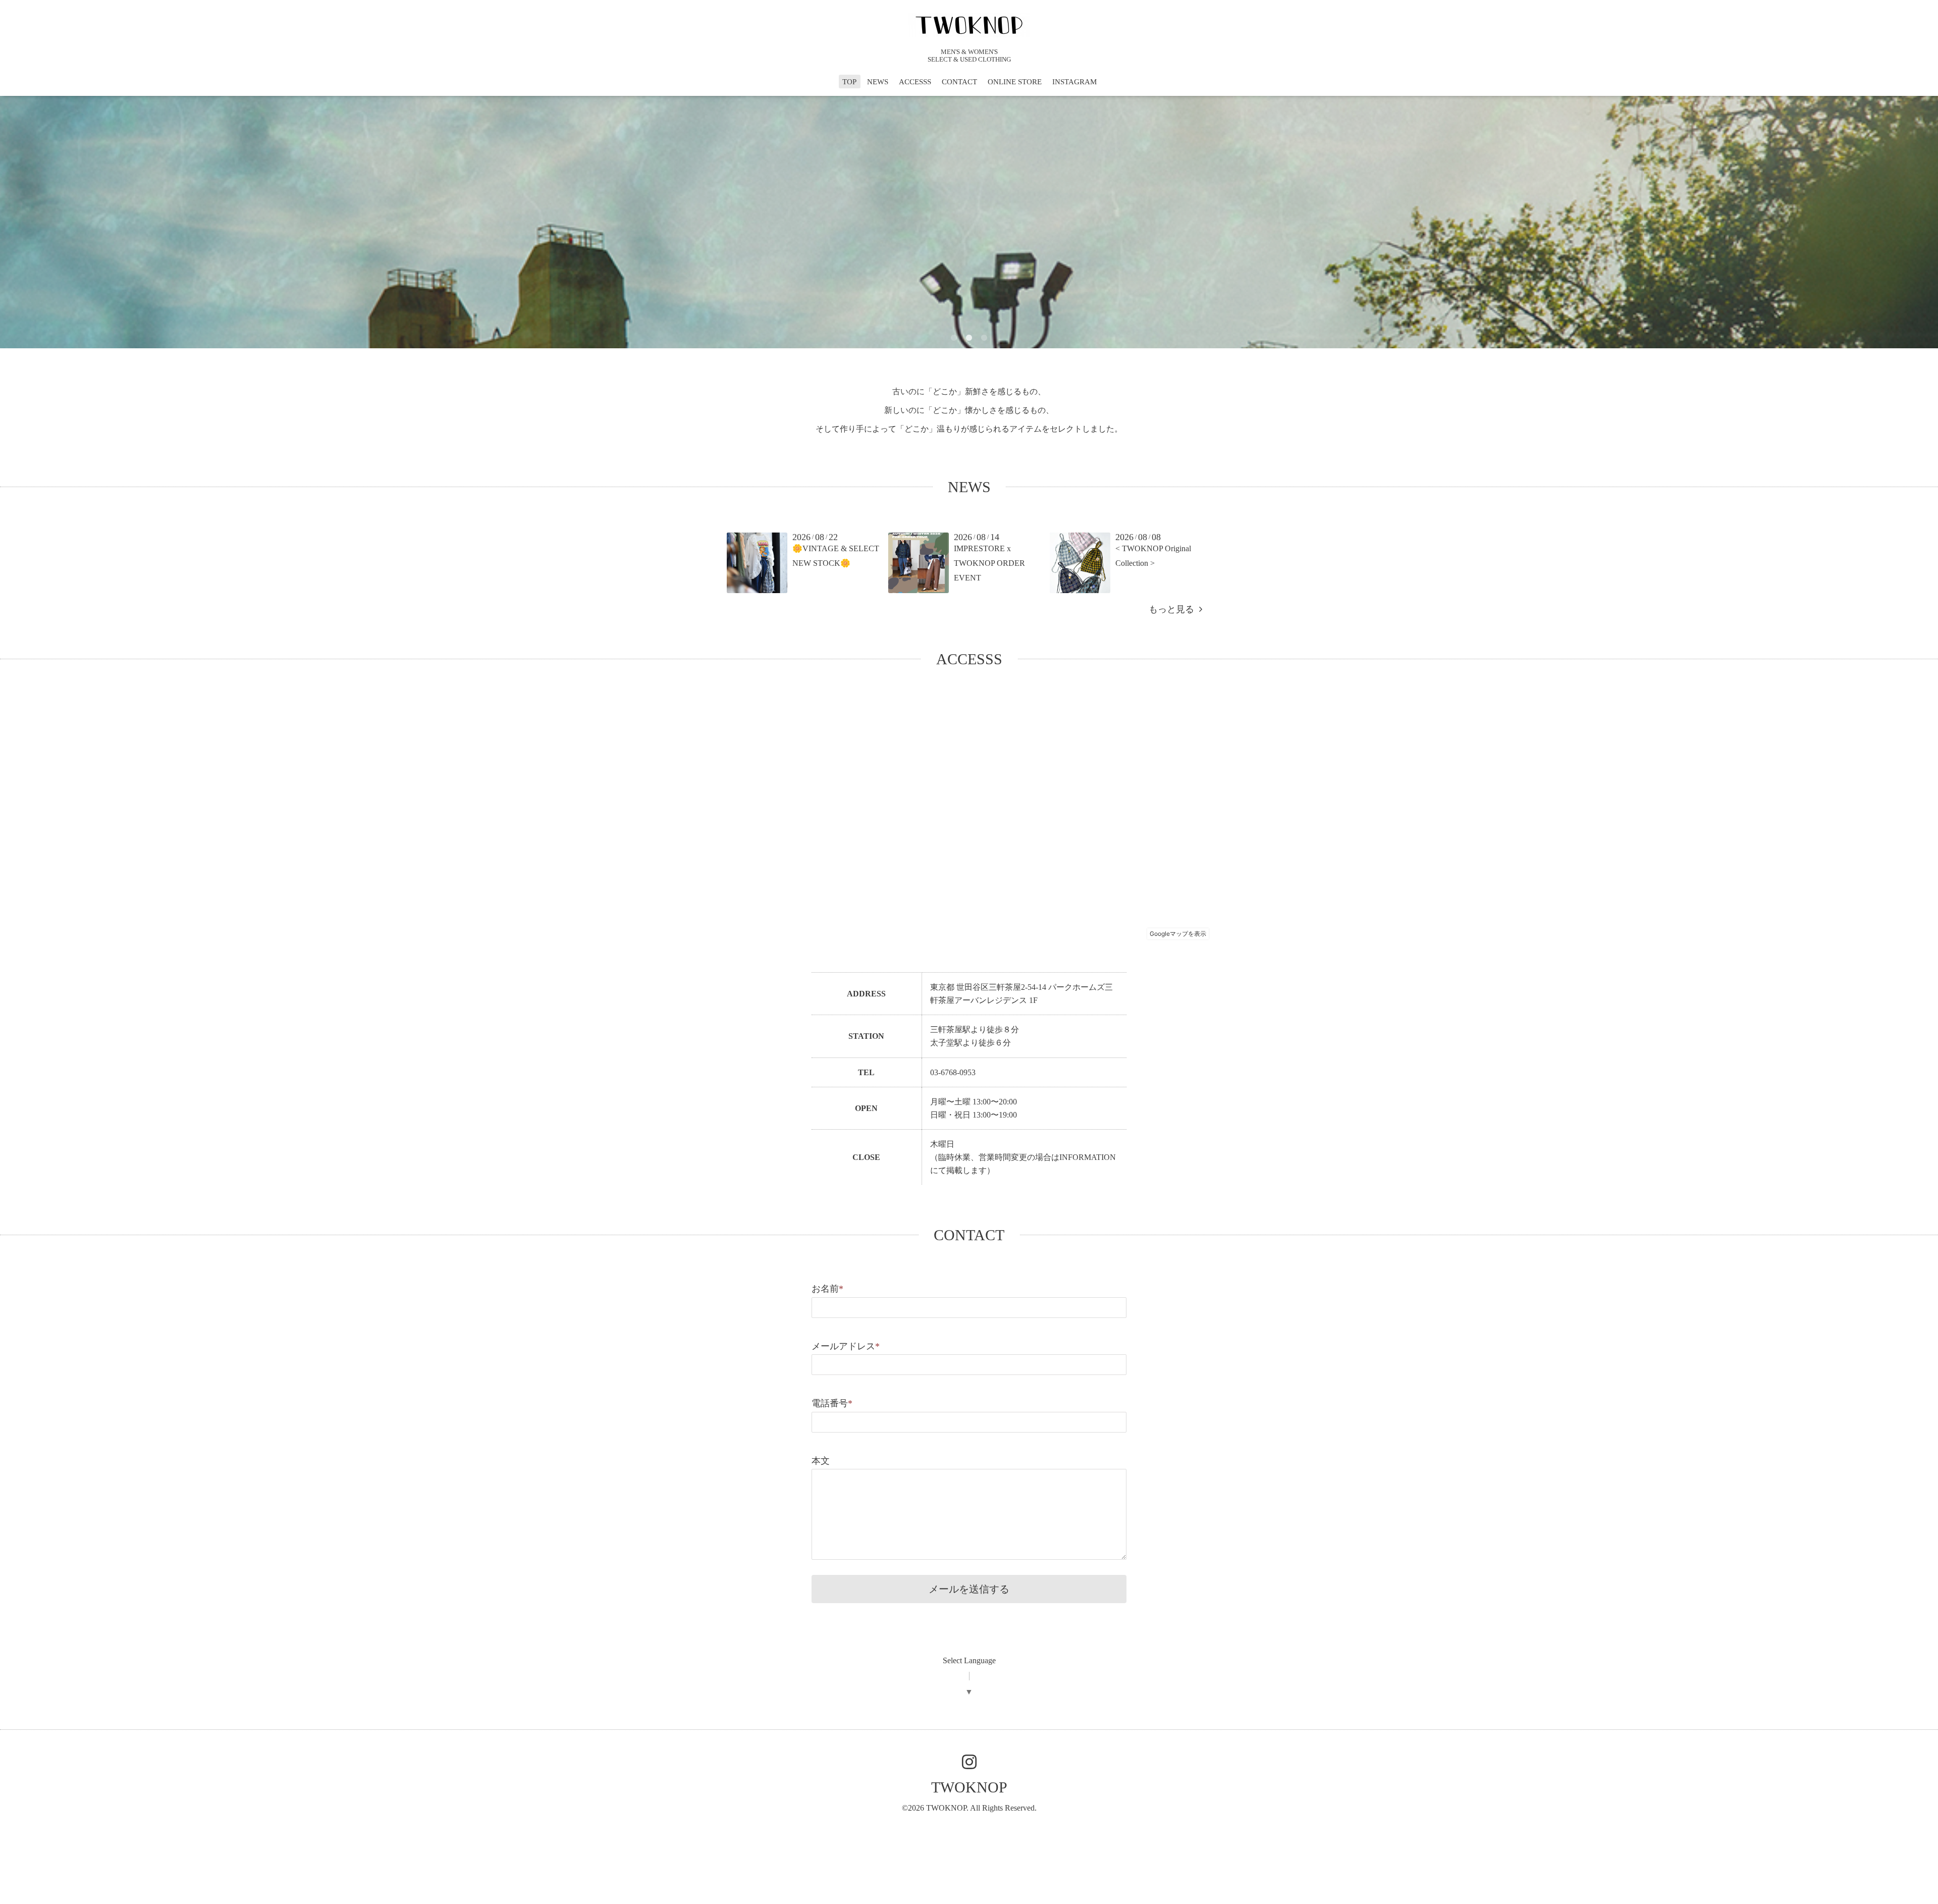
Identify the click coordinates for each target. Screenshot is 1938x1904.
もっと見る (1174, 609)
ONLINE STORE (1015, 82)
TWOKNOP (969, 1787)
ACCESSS (915, 82)
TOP (849, 82)
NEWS (878, 82)
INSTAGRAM (1074, 82)
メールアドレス (846, 1346)
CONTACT (959, 82)
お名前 (827, 1289)
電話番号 (832, 1403)
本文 (821, 1461)
